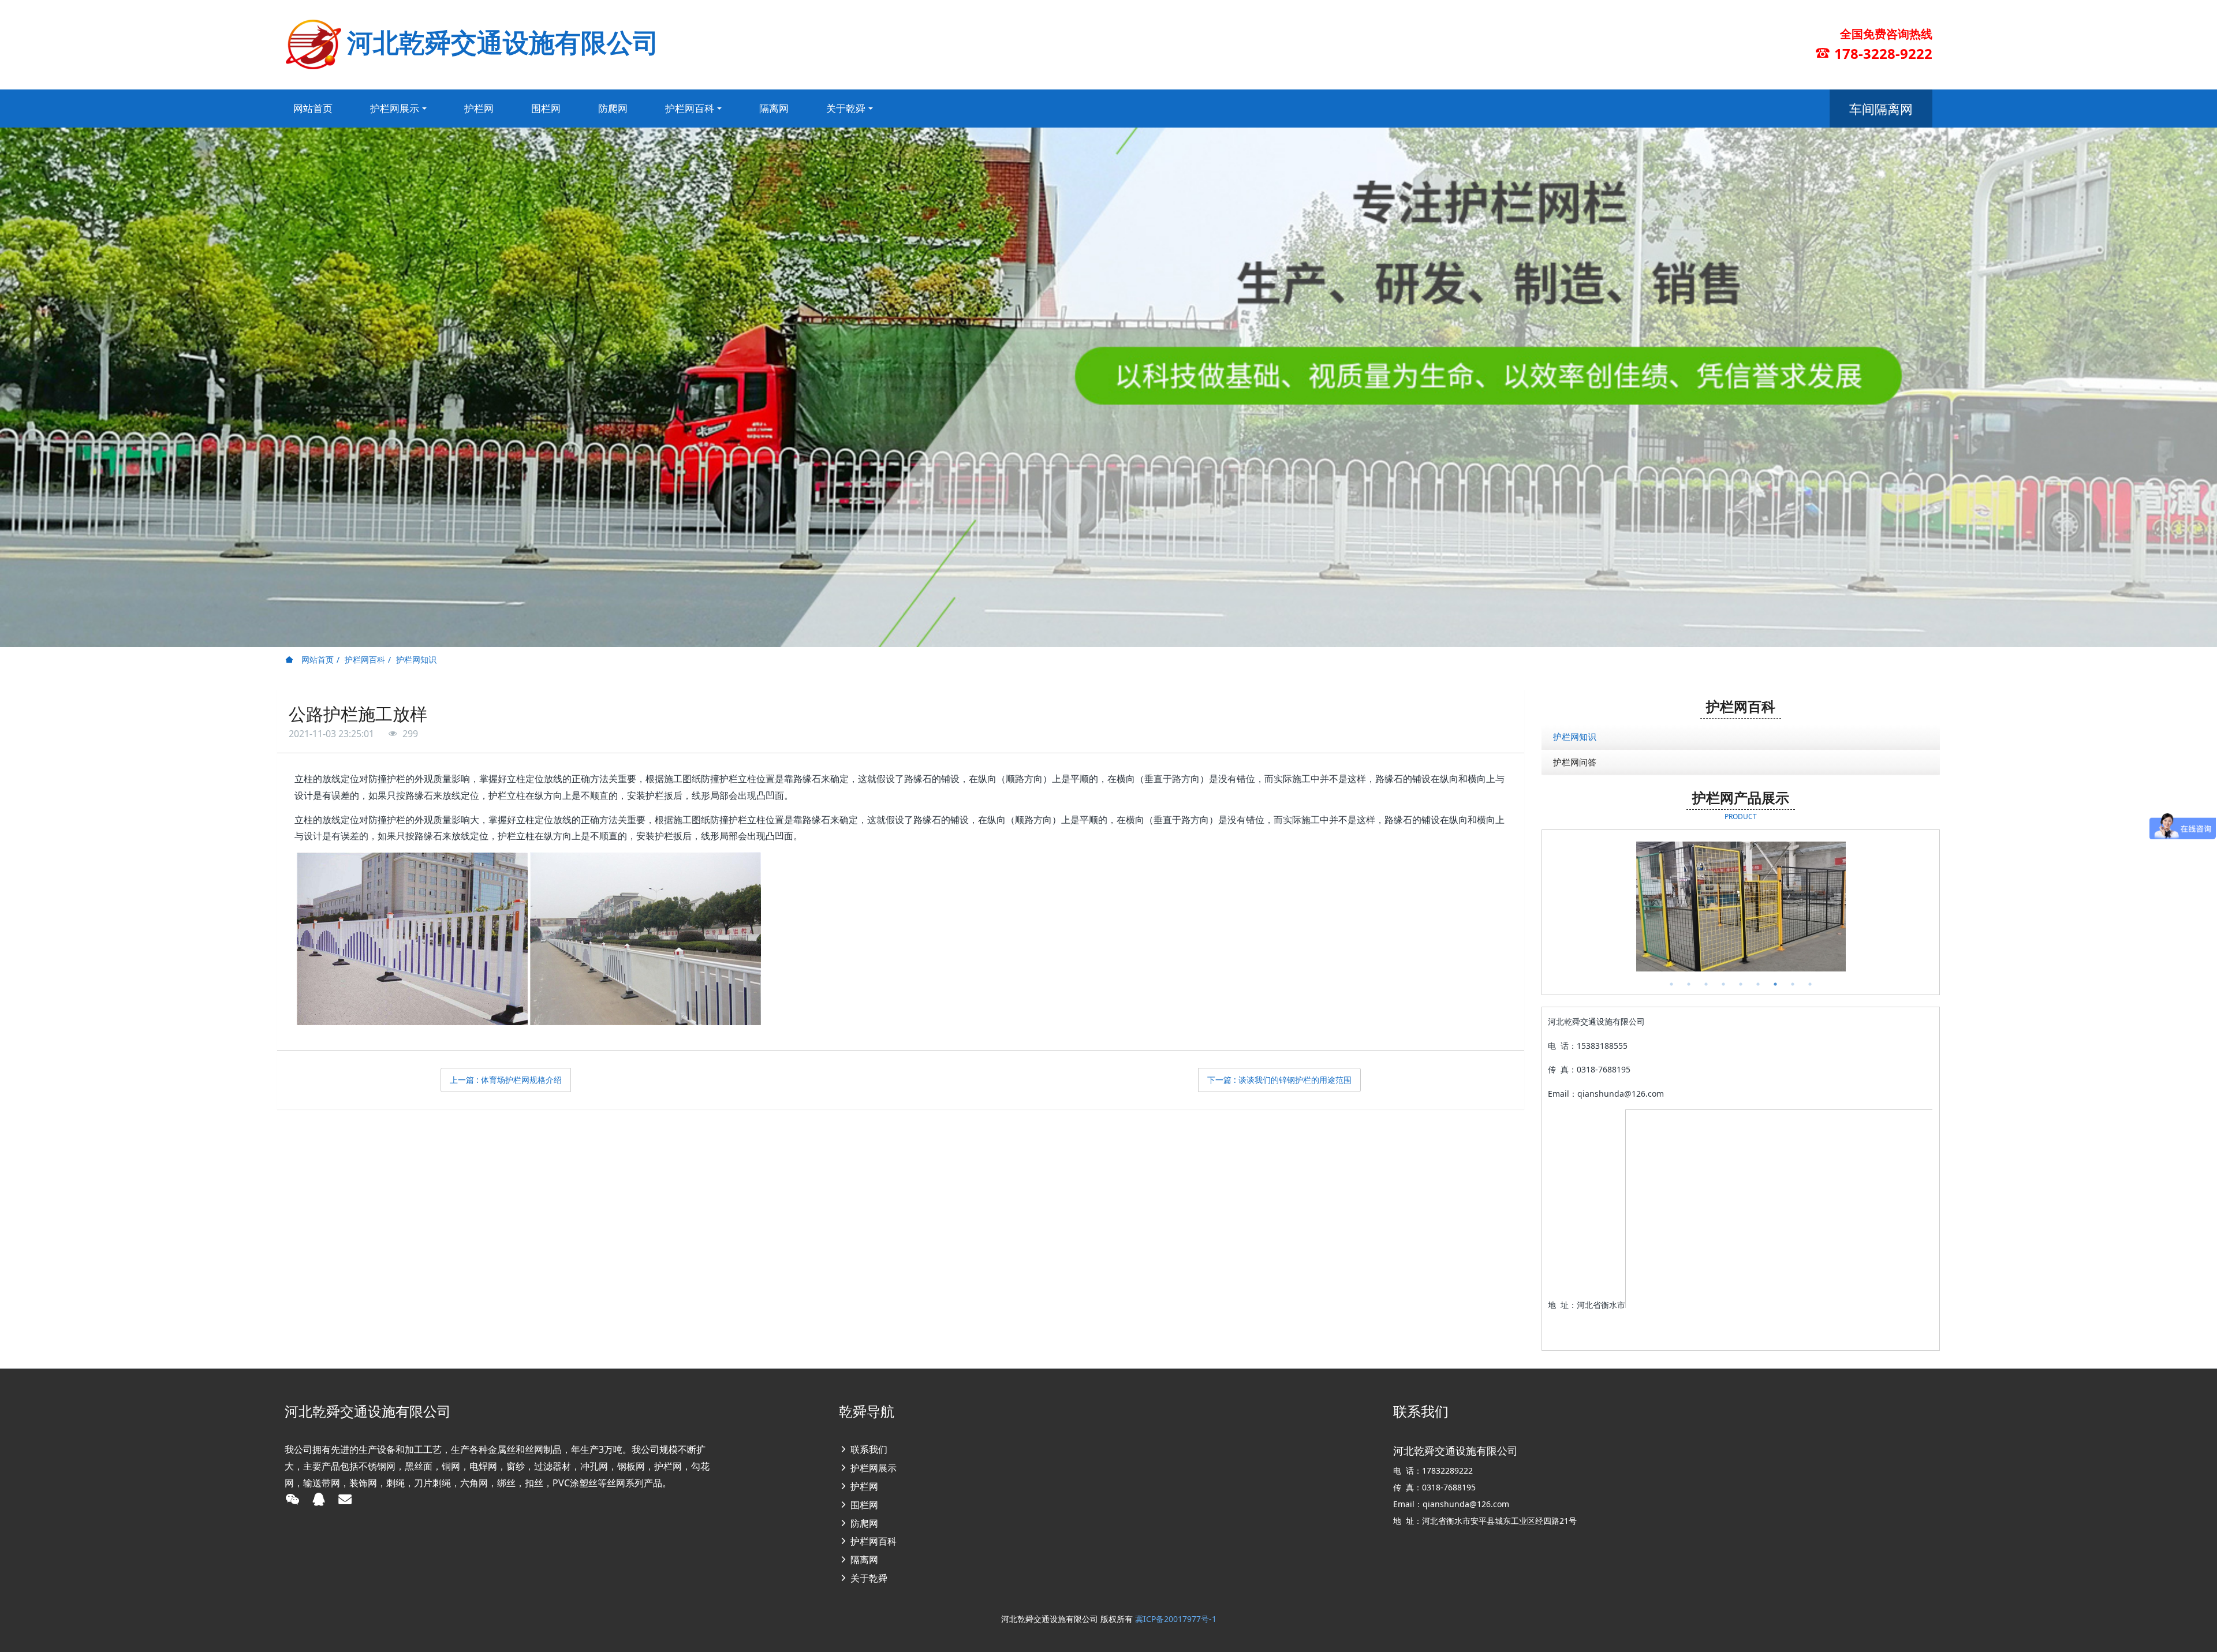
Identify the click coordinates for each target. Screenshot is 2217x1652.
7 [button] (1775, 984)
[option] (1741, 907)
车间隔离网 (1881, 109)
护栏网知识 (416, 659)
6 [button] (1758, 984)
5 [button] (1741, 984)
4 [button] (1723, 984)
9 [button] (1810, 984)
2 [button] (1689, 984)
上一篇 (506, 1080)
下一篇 (1279, 1080)
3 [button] (1706, 984)
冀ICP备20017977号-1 (1176, 1619)
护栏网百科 (365, 659)
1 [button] (1671, 984)
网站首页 (313, 108)
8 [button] (1793, 984)
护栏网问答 (1575, 762)
